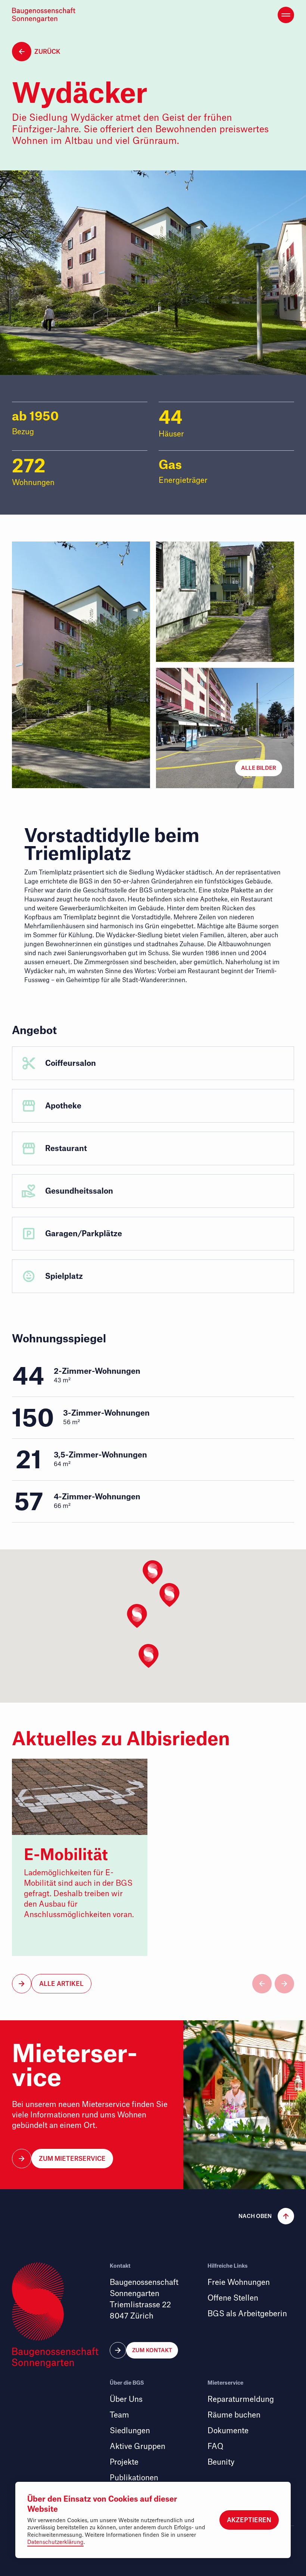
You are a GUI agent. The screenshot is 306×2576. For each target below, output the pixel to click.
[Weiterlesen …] (80, 1857)
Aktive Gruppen (138, 2447)
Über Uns (126, 2399)
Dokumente (228, 2431)
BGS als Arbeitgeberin (247, 2314)
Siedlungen (130, 2431)
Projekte (124, 2462)
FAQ (215, 2447)
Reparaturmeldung (241, 2399)
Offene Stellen (233, 2298)
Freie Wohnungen (239, 2282)
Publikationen (134, 2478)
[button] (259, 768)
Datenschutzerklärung (55, 2542)
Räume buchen (234, 2415)
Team (119, 2415)
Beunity (221, 2462)
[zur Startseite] (46, 15)
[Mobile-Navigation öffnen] (286, 15)
